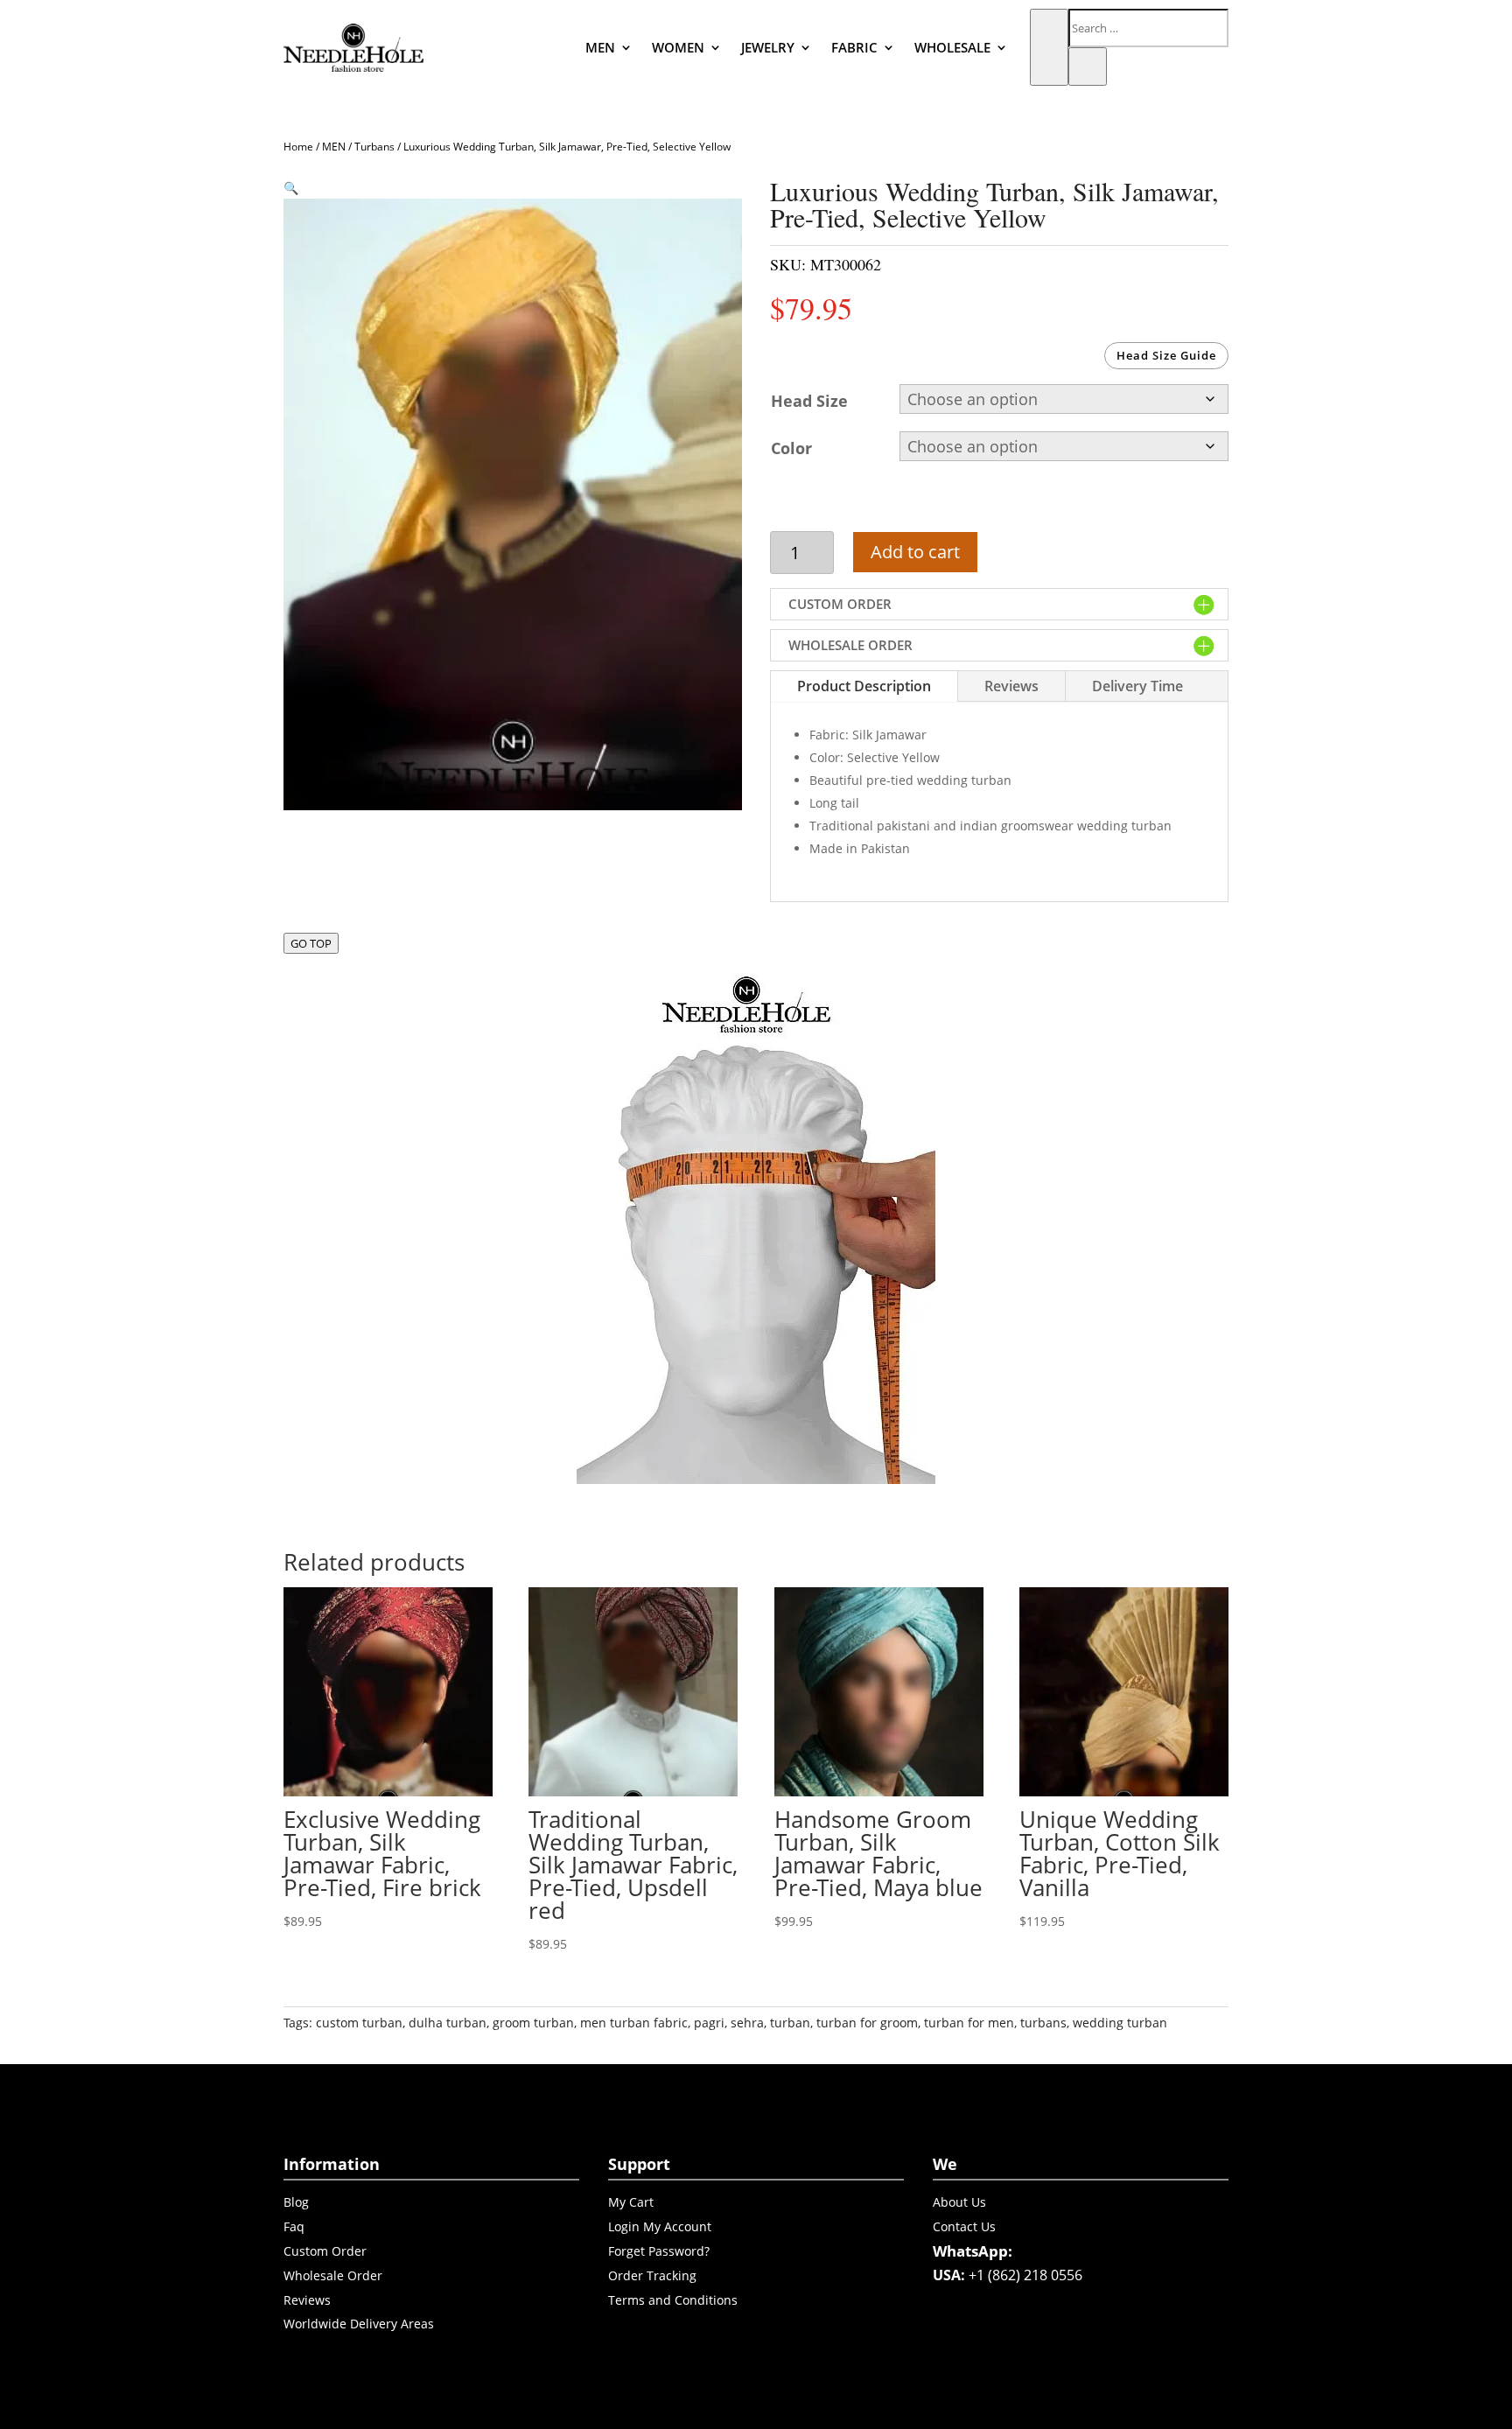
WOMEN (678, 47)
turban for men (969, 2023)
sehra (747, 2023)
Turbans (374, 147)
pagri (709, 2023)
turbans (1043, 2023)
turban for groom (867, 2023)
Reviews (1011, 686)
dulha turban (448, 2023)
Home (298, 147)
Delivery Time (1137, 686)
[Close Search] (1088, 66)
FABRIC (854, 47)
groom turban (533, 2023)
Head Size (809, 401)
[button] (291, 188)
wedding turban (1120, 2023)
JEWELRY (768, 47)
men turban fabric (634, 2023)
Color (791, 448)
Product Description (864, 686)
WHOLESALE (952, 47)
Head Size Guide (1166, 355)
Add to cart (915, 552)
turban (790, 2023)
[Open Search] (1049, 47)
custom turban (359, 2023)
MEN (600, 47)
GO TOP (311, 943)
